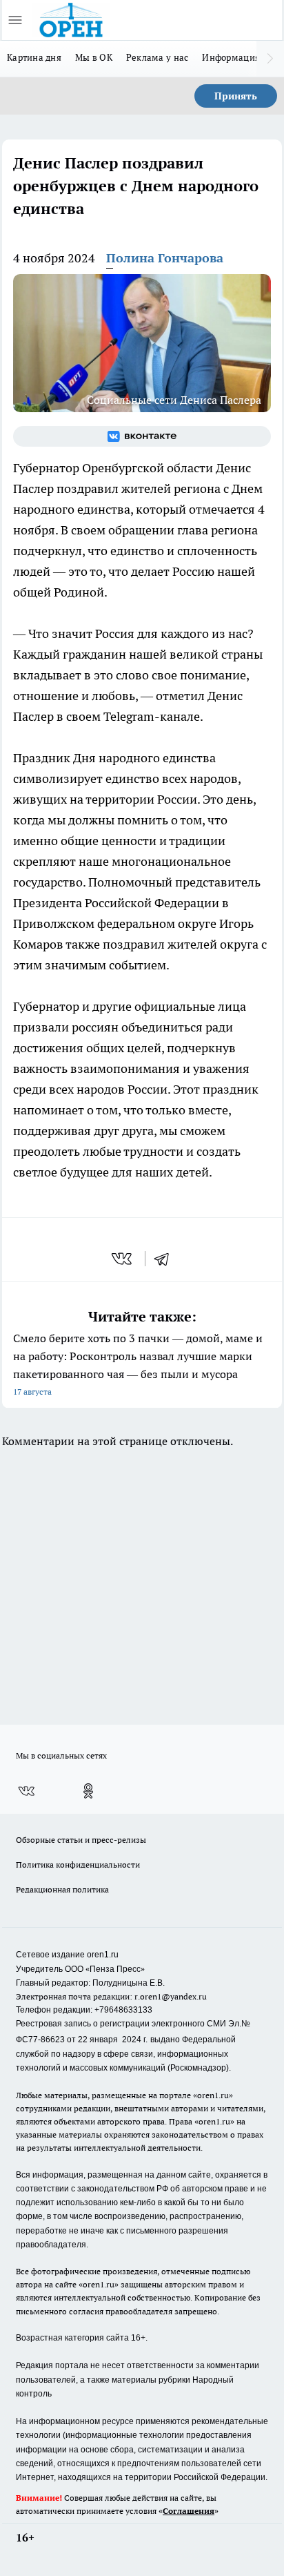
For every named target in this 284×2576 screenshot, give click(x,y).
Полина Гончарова (165, 258)
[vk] (123, 1259)
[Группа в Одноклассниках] (88, 1791)
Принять (236, 96)
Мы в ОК (94, 57)
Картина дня (34, 57)
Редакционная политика (62, 1889)
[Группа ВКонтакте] (142, 436)
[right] (270, 59)
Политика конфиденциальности (78, 1865)
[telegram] (166, 1259)
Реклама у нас (158, 57)
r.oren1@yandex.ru (171, 1996)
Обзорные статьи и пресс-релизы (81, 1840)
